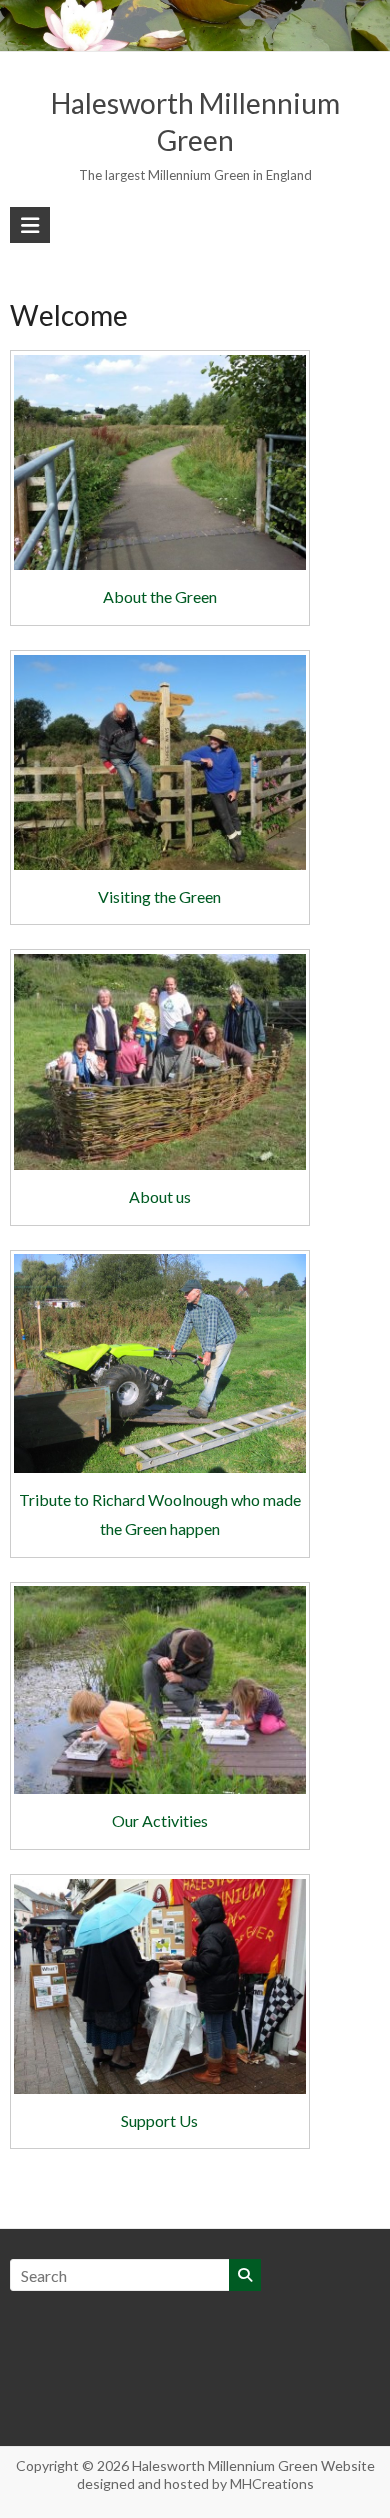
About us (160, 1196)
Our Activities (160, 1820)
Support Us (159, 2120)
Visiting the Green (159, 896)
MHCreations (272, 2483)
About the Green (160, 596)
